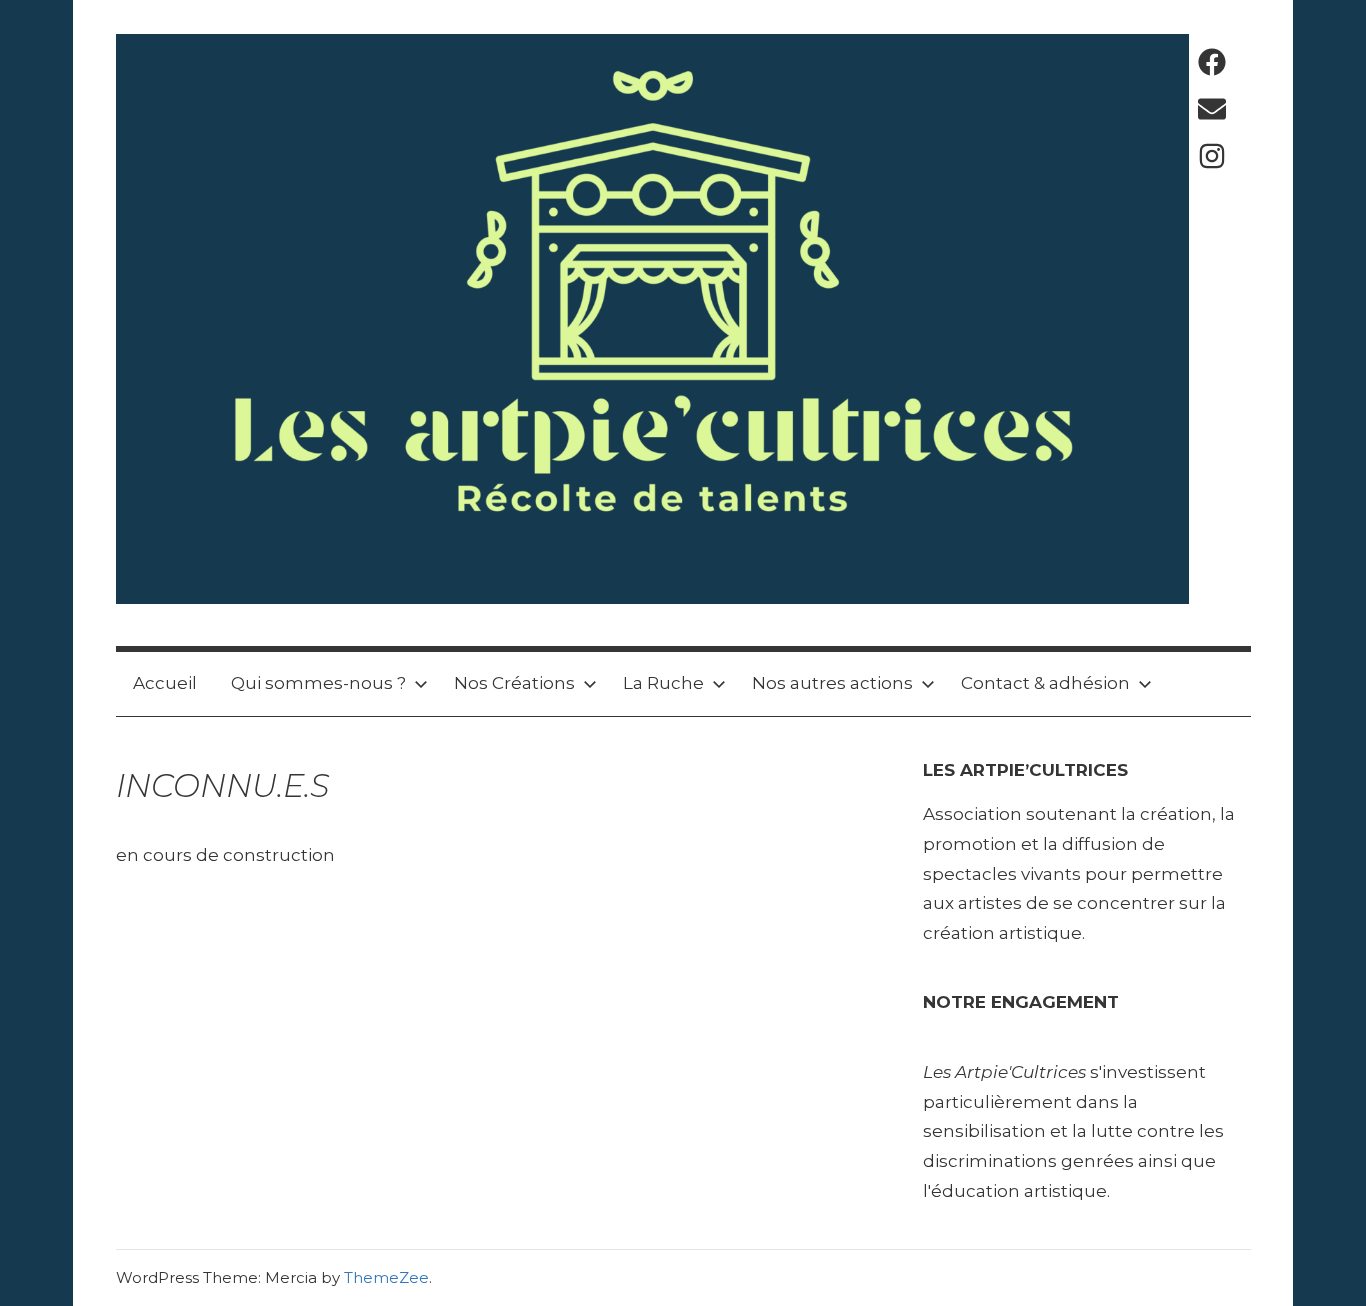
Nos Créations (514, 683)
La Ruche (663, 683)
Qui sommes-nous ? (318, 683)
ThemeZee (386, 1277)
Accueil (165, 683)
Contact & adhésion (1045, 683)
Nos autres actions (832, 683)
